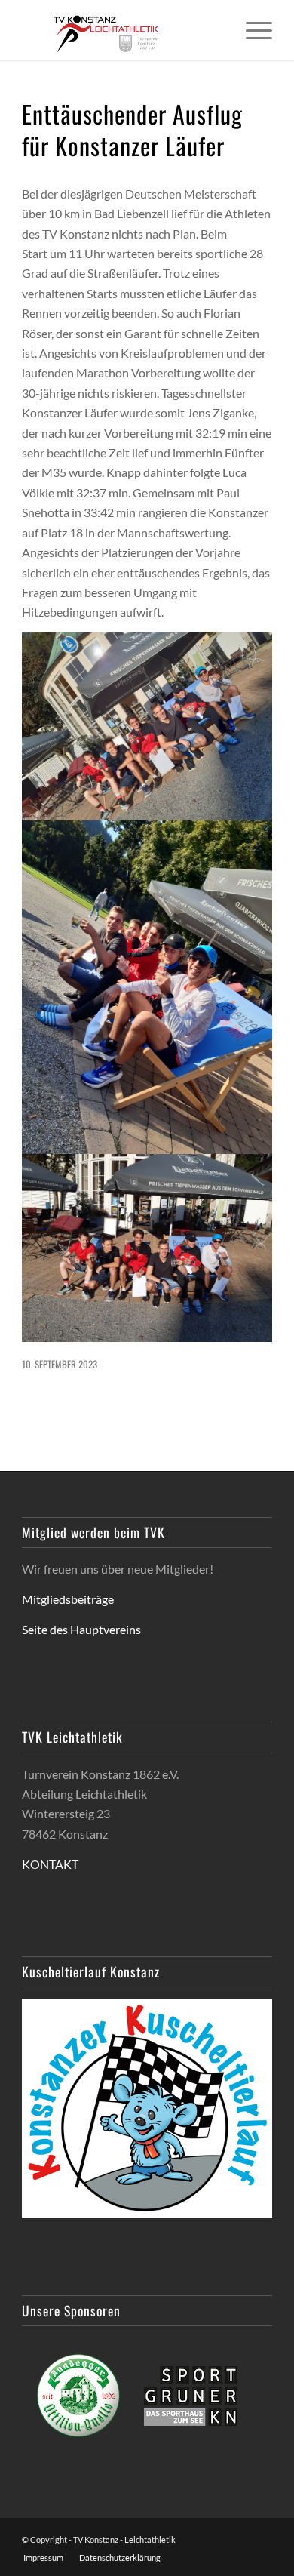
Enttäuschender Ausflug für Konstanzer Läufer (132, 129)
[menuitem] (251, 30)
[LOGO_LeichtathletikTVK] (122, 30)
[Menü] (251, 30)
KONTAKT (50, 1864)
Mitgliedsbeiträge (68, 1599)
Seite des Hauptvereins (81, 1629)
